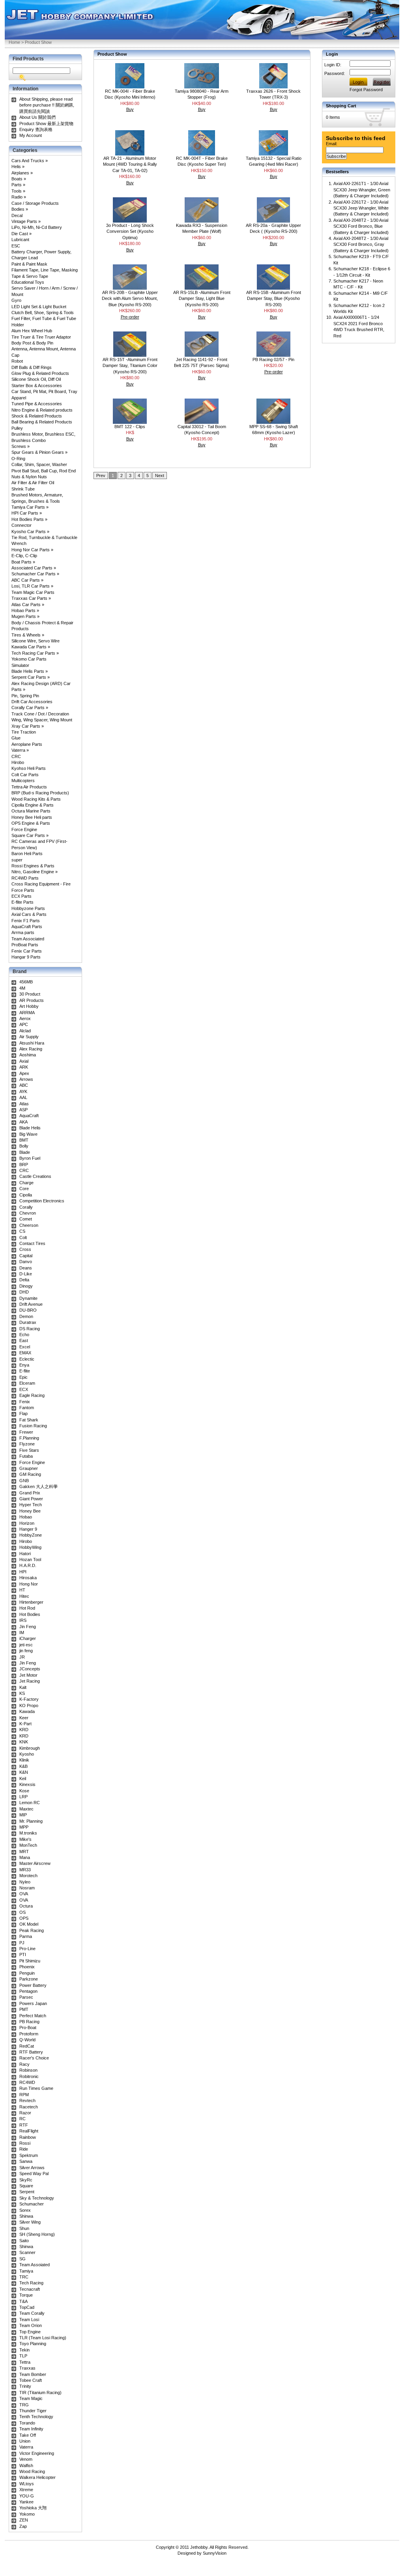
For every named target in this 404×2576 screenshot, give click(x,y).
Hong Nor (29, 1584)
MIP (23, 1815)
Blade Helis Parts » (30, 671)
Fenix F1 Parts (26, 921)
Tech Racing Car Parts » (35, 653)
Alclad (25, 1031)
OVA (24, 1894)
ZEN (24, 2520)
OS (22, 1912)
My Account (31, 135)
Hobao (26, 1517)
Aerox (25, 1018)
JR (22, 1657)
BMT (24, 1140)
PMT (24, 2009)
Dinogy (26, 1286)
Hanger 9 (28, 1529)
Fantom (27, 1408)
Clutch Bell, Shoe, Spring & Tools (43, 313)
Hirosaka (28, 1578)
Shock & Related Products (37, 416)
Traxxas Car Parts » (31, 598)
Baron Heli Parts (27, 854)
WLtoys (27, 2484)
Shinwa (26, 2216)
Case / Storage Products (35, 203)
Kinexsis (27, 1784)
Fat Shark (29, 1420)
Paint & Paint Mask (29, 264)
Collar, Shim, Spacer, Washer (39, 464)
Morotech (28, 1876)
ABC (24, 1085)
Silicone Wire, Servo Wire (36, 641)
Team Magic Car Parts (33, 592)
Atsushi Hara (32, 1043)
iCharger (28, 1638)
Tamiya (26, 2271)
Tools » (18, 191)
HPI (23, 1572)
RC (22, 2119)
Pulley (17, 428)
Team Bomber (33, 2374)
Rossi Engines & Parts (33, 866)
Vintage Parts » (26, 221)
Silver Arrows (32, 2168)
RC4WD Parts (25, 878)
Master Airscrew (35, 1863)
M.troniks (28, 1833)
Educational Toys (28, 282)
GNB (24, 1481)
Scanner (27, 2252)
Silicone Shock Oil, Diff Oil (36, 379)
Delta (24, 1280)
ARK (24, 1067)
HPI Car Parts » (27, 513)
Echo (24, 1335)
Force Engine (24, 829)
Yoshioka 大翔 (33, 2508)
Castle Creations (35, 1176)
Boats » (19, 179)
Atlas (24, 1104)
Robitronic (29, 2076)
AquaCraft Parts (27, 927)
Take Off (28, 2435)
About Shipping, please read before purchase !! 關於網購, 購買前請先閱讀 (47, 105)
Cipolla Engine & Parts (33, 805)
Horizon (27, 1523)
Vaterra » (20, 750)
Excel (25, 1347)
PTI (23, 1954)
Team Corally (32, 2313)
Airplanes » (22, 173)
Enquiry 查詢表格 (36, 129)
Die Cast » (22, 234)
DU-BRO (28, 1310)
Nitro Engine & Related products (42, 410)
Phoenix (27, 1967)
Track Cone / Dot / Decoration (40, 714)
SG (22, 2259)
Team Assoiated (35, 2265)
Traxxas (27, 2368)
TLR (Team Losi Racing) (43, 2338)
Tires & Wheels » (28, 635)
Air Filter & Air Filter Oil (33, 483)
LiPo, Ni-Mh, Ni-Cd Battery (37, 227)
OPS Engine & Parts (31, 823)
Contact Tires (32, 1243)
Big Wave (28, 1134)
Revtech (27, 2100)
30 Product (30, 994)
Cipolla (26, 1195)
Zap (23, 2526)
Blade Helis (30, 1128)
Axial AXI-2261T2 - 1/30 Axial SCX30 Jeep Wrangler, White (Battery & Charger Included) (361, 208)
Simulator (20, 665)
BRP (24, 1164)
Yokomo (27, 2514)
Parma (26, 1936)
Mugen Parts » (25, 616)
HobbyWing (30, 1547)
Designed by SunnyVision (202, 2553)
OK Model (29, 1924)
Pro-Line (27, 1949)
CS (22, 1231)
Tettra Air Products (29, 787)
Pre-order (130, 317)
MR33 (25, 1870)
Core (24, 1189)
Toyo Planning (33, 2344)
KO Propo (29, 1705)
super (17, 860)
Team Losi (29, 2320)
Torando (27, 2423)
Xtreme (26, 2490)
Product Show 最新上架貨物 (46, 124)
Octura (26, 1906)
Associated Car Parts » (34, 568)
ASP (23, 1110)
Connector (22, 525)
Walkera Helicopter (37, 2477)
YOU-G (27, 2496)
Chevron (28, 1213)
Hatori (25, 1554)
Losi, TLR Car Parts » (32, 586)
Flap (23, 1413)
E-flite (25, 1371)
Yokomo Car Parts (29, 659)
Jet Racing (30, 1681)
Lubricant (20, 240)
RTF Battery (31, 2052)
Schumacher (32, 2204)
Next (160, 476)
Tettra (25, 2362)
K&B (23, 1766)
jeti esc (26, 1645)
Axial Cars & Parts (29, 914)
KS (22, 1693)
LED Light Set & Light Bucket (39, 307)
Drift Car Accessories (32, 702)
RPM (24, 2095)
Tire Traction (24, 732)
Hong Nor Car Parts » (32, 550)
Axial (24, 1061)
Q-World (27, 2040)
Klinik (24, 1760)
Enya (24, 1365)
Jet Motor (28, 1675)
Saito (24, 2241)
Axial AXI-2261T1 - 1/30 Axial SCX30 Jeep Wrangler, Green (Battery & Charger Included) (362, 190)
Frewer (26, 1432)
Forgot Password (366, 90)
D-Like (26, 1274)
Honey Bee (30, 1511)
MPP (24, 1827)
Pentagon (28, 1991)
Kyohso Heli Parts (29, 768)
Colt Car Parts (25, 775)
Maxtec (26, 1809)
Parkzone (29, 1979)
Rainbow (28, 2137)
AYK (23, 1091)
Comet (26, 1219)
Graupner (29, 1468)
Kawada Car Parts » (31, 647)
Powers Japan (33, 2003)
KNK (24, 1742)
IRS (23, 1620)
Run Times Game (36, 2088)
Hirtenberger (31, 1602)
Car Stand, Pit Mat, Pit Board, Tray (44, 391)
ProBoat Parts (25, 945)
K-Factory (29, 1699)
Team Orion (31, 2325)
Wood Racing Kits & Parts (36, 799)
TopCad (27, 2307)
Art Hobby (29, 1006)
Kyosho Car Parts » (30, 532)
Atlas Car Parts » (28, 605)
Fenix (25, 1402)
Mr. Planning (31, 1821)
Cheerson (29, 1225)
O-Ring (18, 459)
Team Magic (31, 2398)
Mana (25, 1857)
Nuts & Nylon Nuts (29, 477)
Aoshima (28, 1055)
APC (24, 1024)
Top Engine (30, 2332)
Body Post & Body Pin (32, 343)
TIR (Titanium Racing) (40, 2393)
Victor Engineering (37, 2453)
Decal (17, 215)
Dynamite (28, 1298)
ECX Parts (22, 896)
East (24, 1340)
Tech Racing (31, 2283)
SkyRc (26, 2180)
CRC (16, 756)
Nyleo (25, 1882)
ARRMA (27, 1013)
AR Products (32, 1000)
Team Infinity (31, 2429)
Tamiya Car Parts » (30, 507)
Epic (23, 1377)
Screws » (21, 446)
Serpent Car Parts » (31, 677)
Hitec (24, 1596)
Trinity (25, 2386)
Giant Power (31, 1499)
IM (22, 1632)
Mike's (25, 1839)
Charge (26, 1183)
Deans (26, 1268)
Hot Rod (27, 1608)
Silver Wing (30, 2222)
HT (22, 1590)
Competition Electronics (42, 1201)
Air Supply (29, 1037)
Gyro (16, 300)
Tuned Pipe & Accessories (37, 404)
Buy (130, 109)
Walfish (26, 2466)
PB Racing (29, 2022)
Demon (26, 1316)
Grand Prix (30, 1493)
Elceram (27, 1383)
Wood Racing (32, 2471)
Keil (23, 1778)
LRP (23, 1797)
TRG (24, 2405)
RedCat (27, 2046)
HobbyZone (31, 1535)
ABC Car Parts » (27, 580)
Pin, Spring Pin (25, 696)
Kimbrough (30, 1748)
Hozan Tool (30, 1559)
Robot (17, 361)
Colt (23, 1237)
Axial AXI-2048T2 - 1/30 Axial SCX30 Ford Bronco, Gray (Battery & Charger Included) (361, 244)
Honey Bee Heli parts (32, 817)
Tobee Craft (31, 2380)
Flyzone (27, 1444)
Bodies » (20, 209)
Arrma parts (23, 932)
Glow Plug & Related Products (40, 373)
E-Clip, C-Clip (24, 556)
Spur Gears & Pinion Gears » (39, 452)
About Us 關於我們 (37, 117)
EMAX (25, 1353)
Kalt (23, 1687)
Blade (25, 1152)
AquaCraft (29, 1116)
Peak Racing (32, 1930)
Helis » (18, 167)
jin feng (26, 1651)
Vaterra (26, 2447)
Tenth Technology (36, 2417)
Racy (24, 2064)
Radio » (19, 197)
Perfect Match (33, 2016)
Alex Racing (31, 1049)
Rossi (25, 2143)
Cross (25, 1249)
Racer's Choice (34, 2058)
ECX (24, 1389)
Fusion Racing (33, 1426)
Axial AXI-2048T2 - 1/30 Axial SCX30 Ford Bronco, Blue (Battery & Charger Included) (361, 226)
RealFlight (29, 2131)
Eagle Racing (32, 1395)
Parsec (26, 1997)
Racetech (29, 2107)
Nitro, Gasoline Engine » (35, 872)
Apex (24, 1073)
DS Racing (30, 1329)
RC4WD (27, 2082)
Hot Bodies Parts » (29, 519)
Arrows (26, 1079)
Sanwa (26, 2161)
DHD (24, 1292)
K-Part (25, 1724)
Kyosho (27, 1754)
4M (22, 988)
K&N (24, 1772)
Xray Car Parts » (28, 726)
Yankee (26, 2502)
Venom (26, 2459)
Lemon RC (30, 1803)
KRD (24, 1730)
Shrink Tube (23, 489)
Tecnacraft (30, 2289)
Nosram (27, 1888)
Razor (25, 2113)
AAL (23, 1097)
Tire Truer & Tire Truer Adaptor (41, 337)
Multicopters (23, 781)
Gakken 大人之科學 (38, 1486)
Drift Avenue (31, 1304)
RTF (24, 2125)
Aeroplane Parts (27, 744)
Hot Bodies (30, 1614)
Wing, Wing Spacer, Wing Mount (42, 720)
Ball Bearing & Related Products (42, 422)
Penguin (27, 1973)
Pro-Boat (28, 2027)
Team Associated (28, 939)
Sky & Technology (37, 2198)
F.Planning (29, 1438)
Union (25, 2441)
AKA (23, 1122)
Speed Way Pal (34, 2173)
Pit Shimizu (30, 1961)
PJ (22, 1943)
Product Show (38, 42)
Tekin (24, 2350)
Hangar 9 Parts (26, 957)
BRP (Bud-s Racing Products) (40, 793)
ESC (16, 246)
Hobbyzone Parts (28, 908)
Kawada (27, 1711)
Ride (24, 2149)
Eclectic (27, 1359)
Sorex (25, 2210)
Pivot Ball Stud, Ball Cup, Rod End (44, 471)
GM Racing (30, 1474)
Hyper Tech (31, 1505)
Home (14, 42)
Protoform (29, 2034)
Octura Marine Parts (31, 811)
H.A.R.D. (28, 1565)
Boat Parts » (23, 562)
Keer (24, 1718)
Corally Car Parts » (30, 708)
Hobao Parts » (25, 610)
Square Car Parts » (30, 835)
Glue (16, 738)
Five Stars (29, 1450)
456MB (26, 982)
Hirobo (18, 762)
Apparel (19, 398)
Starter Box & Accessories (37, 386)
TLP (23, 2356)
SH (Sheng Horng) (37, 2234)
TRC (24, 2277)
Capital (26, 1256)
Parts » (18, 185)
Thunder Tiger (33, 2411)
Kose (24, 1791)
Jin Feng (28, 1627)
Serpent (27, 2192)
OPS (24, 1918)
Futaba (26, 1456)
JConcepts (30, 1669)
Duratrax (28, 1322)
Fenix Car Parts (27, 951)
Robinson (28, 2070)
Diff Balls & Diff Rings (32, 367)
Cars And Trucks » (30, 161)
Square (26, 2186)
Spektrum (29, 2155)
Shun (24, 2228)
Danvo (26, 1262)
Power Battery (33, 1985)
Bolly (24, 1146)
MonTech (28, 1845)
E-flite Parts (22, 902)
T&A (23, 2301)
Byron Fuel (30, 1158)
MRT (24, 1851)
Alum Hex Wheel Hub (32, 331)
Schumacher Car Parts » (35, 574)
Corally (26, 1207)
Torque (26, 2295)
